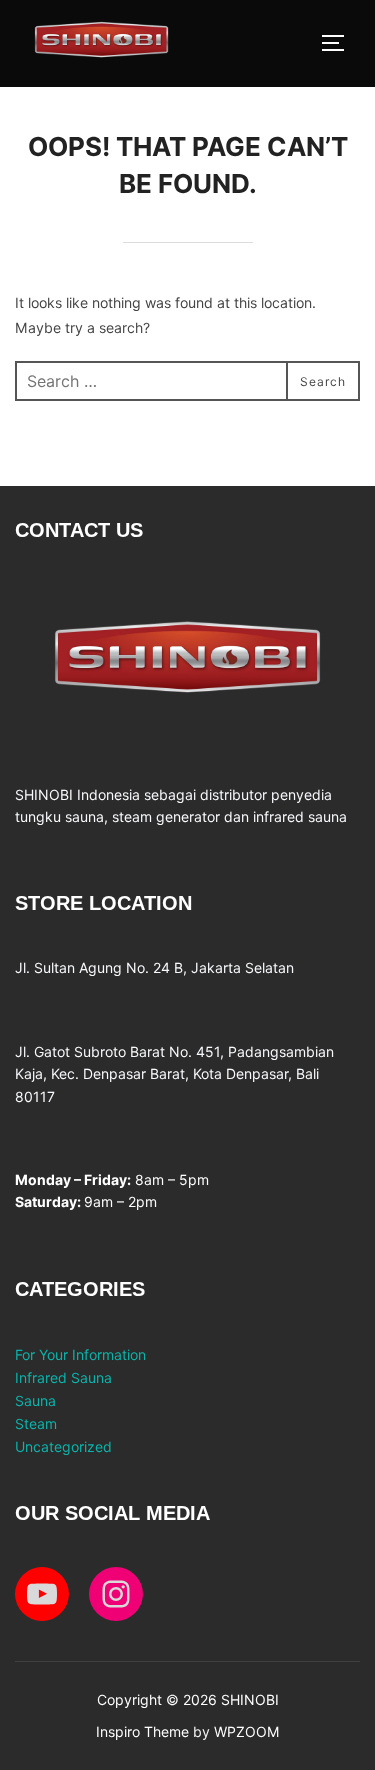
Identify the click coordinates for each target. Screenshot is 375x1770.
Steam (36, 1423)
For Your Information (80, 1354)
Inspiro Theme (142, 1731)
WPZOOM (246, 1731)
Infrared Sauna (63, 1377)
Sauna (35, 1400)
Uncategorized (63, 1446)
